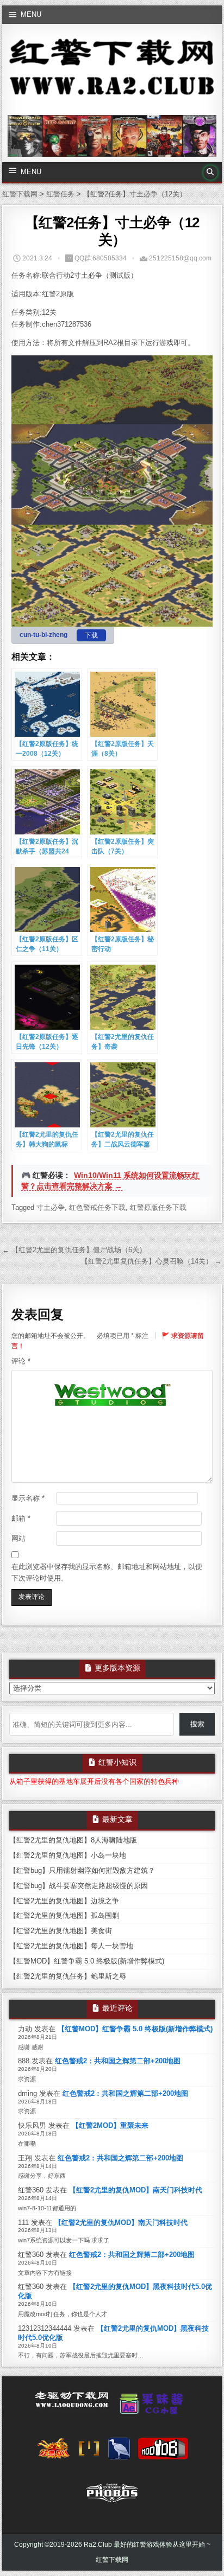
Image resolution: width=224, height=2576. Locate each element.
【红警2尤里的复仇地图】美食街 (61, 1931)
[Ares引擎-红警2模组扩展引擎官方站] (119, 2452)
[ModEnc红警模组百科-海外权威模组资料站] (89, 2452)
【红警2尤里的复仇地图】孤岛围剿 (64, 1915)
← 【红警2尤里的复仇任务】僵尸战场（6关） (74, 1250)
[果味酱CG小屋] (154, 2407)
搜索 (197, 1724)
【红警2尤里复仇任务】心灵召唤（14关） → (151, 1261)
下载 (91, 635)
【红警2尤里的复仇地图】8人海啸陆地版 (73, 1840)
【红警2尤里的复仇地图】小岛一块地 (68, 1855)
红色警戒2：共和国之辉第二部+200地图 (118, 2061)
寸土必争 (51, 1207)
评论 (21, 1361)
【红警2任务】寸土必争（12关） (112, 231)
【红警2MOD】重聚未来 (110, 2125)
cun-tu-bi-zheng (43, 635)
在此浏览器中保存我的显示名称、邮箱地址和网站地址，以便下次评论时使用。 (107, 1572)
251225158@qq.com (180, 258)
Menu (31, 14)
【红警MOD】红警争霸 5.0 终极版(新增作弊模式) (87, 1961)
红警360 (31, 2190)
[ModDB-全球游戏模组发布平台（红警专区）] (163, 2452)
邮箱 (21, 1518)
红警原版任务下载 (158, 1207)
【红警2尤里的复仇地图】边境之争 (64, 1901)
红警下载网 (112, 2560)
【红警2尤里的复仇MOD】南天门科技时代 (136, 2190)
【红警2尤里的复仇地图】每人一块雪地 (71, 1946)
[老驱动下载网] (72, 2404)
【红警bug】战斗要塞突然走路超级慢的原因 (79, 1886)
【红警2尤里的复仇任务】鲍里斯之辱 (68, 1976)
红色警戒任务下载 (97, 1207)
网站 (18, 1538)
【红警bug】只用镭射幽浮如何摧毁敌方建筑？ (82, 1870)
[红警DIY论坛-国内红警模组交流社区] (53, 2452)
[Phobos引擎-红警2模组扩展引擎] (112, 2496)
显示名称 (28, 1498)
